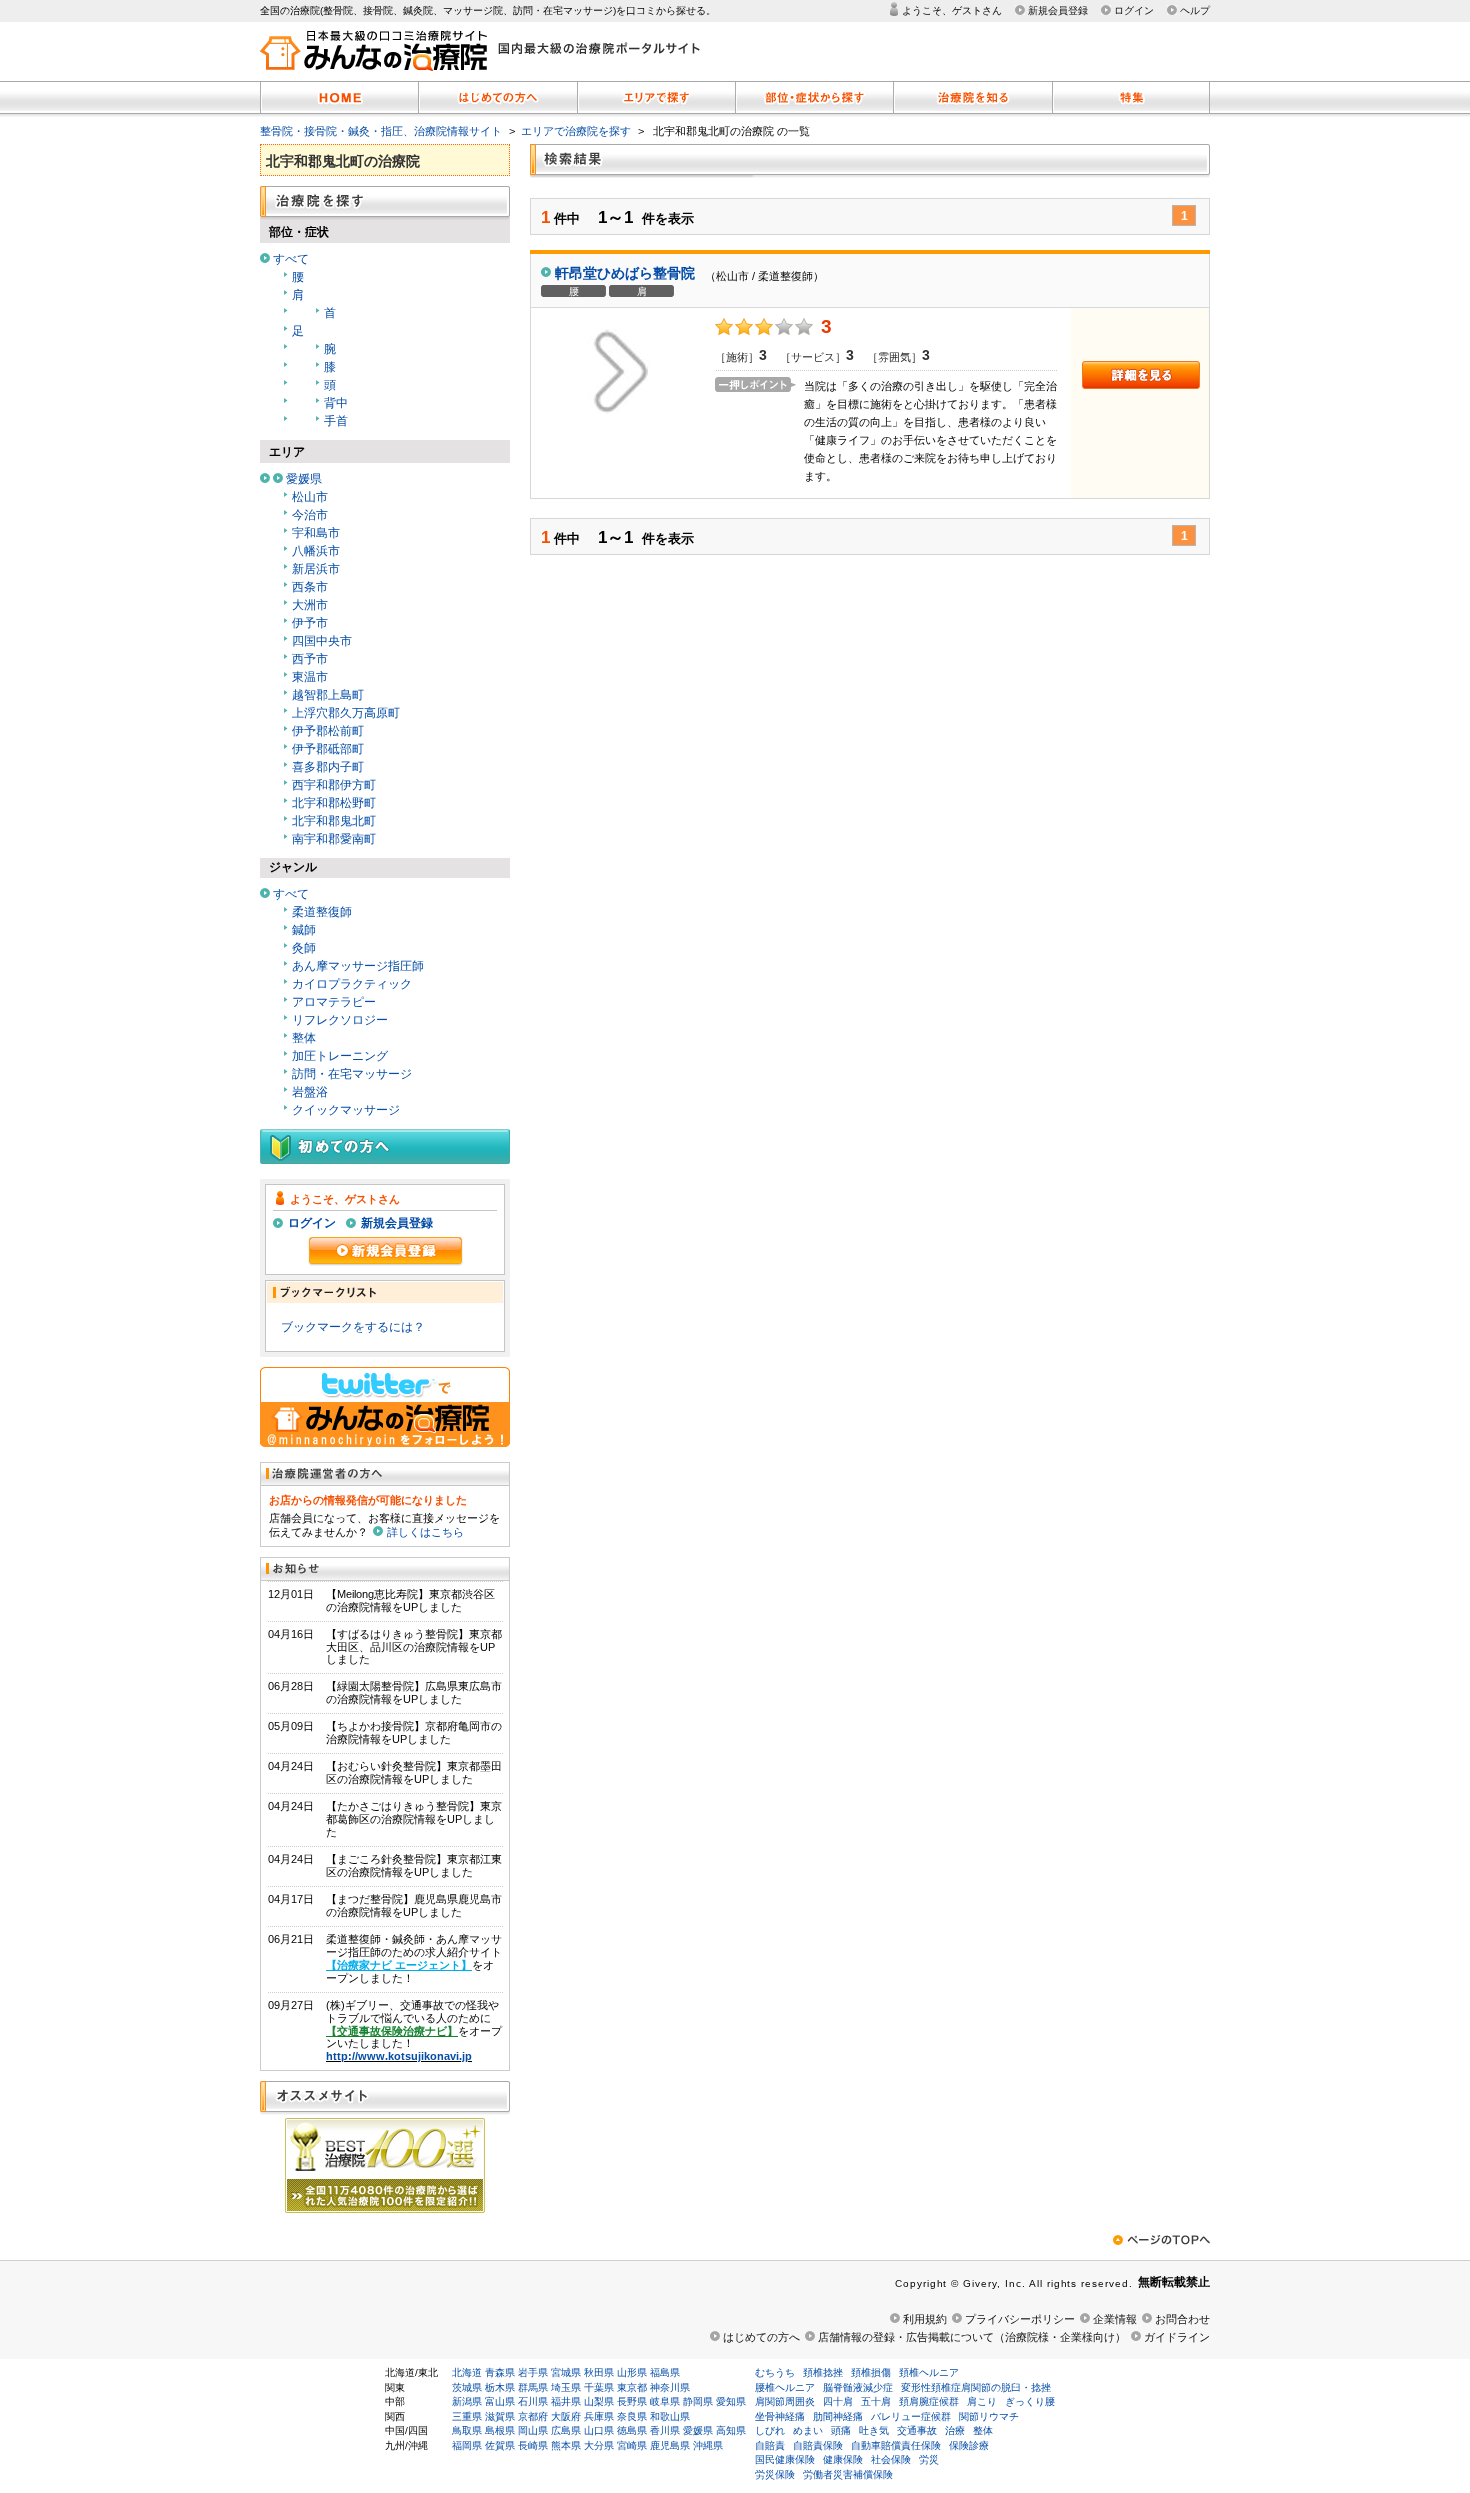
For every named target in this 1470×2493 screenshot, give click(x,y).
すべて (291, 259)
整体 (304, 1038)
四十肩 (838, 2401)
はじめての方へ (761, 2337)
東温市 (310, 677)
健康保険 (843, 2459)
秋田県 (599, 2372)
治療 (955, 2430)
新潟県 (467, 2401)
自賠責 (770, 2445)
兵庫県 (599, 2416)
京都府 (533, 2416)
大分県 (599, 2445)
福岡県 (467, 2445)
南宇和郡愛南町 (334, 839)
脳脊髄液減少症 (858, 2387)
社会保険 (891, 2459)
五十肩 (876, 2401)
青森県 (500, 2372)
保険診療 (969, 2445)
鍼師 (304, 930)
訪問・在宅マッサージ (352, 1074)
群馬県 (533, 2387)
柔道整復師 (322, 912)
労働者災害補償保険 (848, 2474)
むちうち (775, 2372)
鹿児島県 (670, 2445)
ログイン (1134, 10)
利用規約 (925, 2319)
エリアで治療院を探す (576, 131)
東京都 (632, 2387)
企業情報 (1115, 2319)
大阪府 (566, 2416)
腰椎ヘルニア (785, 2387)
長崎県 (533, 2445)
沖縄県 (708, 2445)
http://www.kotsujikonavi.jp (399, 2056)
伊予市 (310, 623)
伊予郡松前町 (328, 731)
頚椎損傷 (871, 2372)
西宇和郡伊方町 (334, 785)
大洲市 (310, 605)
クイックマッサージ (346, 1110)
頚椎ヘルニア (929, 2372)
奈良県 (632, 2416)
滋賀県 (500, 2416)
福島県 (665, 2372)
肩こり (982, 2401)
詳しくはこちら (425, 1532)
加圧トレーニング (340, 1056)
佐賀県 (500, 2445)
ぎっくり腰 (1030, 2401)
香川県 (665, 2430)
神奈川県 (670, 2387)
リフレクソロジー (340, 1020)
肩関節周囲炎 (785, 2401)
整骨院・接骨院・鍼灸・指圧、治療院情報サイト (381, 131)
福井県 (566, 2401)
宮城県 (566, 2372)
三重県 (467, 2416)
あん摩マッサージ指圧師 (358, 966)
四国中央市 (322, 641)
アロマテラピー (334, 1002)
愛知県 (731, 2401)
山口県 (599, 2430)
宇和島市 (316, 533)
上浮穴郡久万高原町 (346, 713)
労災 (929, 2459)
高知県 (731, 2430)
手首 (336, 421)
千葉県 (599, 2387)
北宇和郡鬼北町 (334, 821)
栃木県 (500, 2387)
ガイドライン (1177, 2337)
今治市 (310, 515)
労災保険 (775, 2474)
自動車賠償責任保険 (896, 2445)
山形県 (632, 2372)
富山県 (500, 2401)
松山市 (310, 497)
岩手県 (533, 2372)
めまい (808, 2430)
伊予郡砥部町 (328, 749)
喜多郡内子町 (328, 767)
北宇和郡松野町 (334, 803)
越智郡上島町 (328, 695)
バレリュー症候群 (911, 2416)
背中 (336, 403)
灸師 (304, 948)
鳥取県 (467, 2430)
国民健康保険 (785, 2459)
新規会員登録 (1058, 10)
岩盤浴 (310, 1092)
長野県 (632, 2401)
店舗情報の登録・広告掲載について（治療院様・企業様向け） (972, 2337)
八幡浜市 (316, 551)
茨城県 (467, 2387)
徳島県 (632, 2430)
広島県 (566, 2430)
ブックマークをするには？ (353, 1327)
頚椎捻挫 (823, 2372)
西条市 (310, 587)
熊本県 (566, 2445)
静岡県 (698, 2401)
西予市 (310, 659)
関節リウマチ (989, 2416)
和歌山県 (670, 2416)
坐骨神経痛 (780, 2416)
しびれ (770, 2430)
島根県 (500, 2430)
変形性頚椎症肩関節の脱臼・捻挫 (976, 2387)
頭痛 (841, 2430)
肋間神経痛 (838, 2416)
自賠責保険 (818, 2445)
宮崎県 (632, 2445)
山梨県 (599, 2401)
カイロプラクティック (352, 984)
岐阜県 (665, 2401)
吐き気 (874, 2430)
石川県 (533, 2401)
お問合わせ (1182, 2319)
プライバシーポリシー (1020, 2319)
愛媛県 (304, 479)
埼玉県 (566, 2387)
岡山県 (533, 2430)
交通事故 (917, 2430)
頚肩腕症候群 (929, 2401)
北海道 (467, 2372)
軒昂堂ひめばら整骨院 (625, 273)
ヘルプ (1195, 10)
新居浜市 (316, 569)
